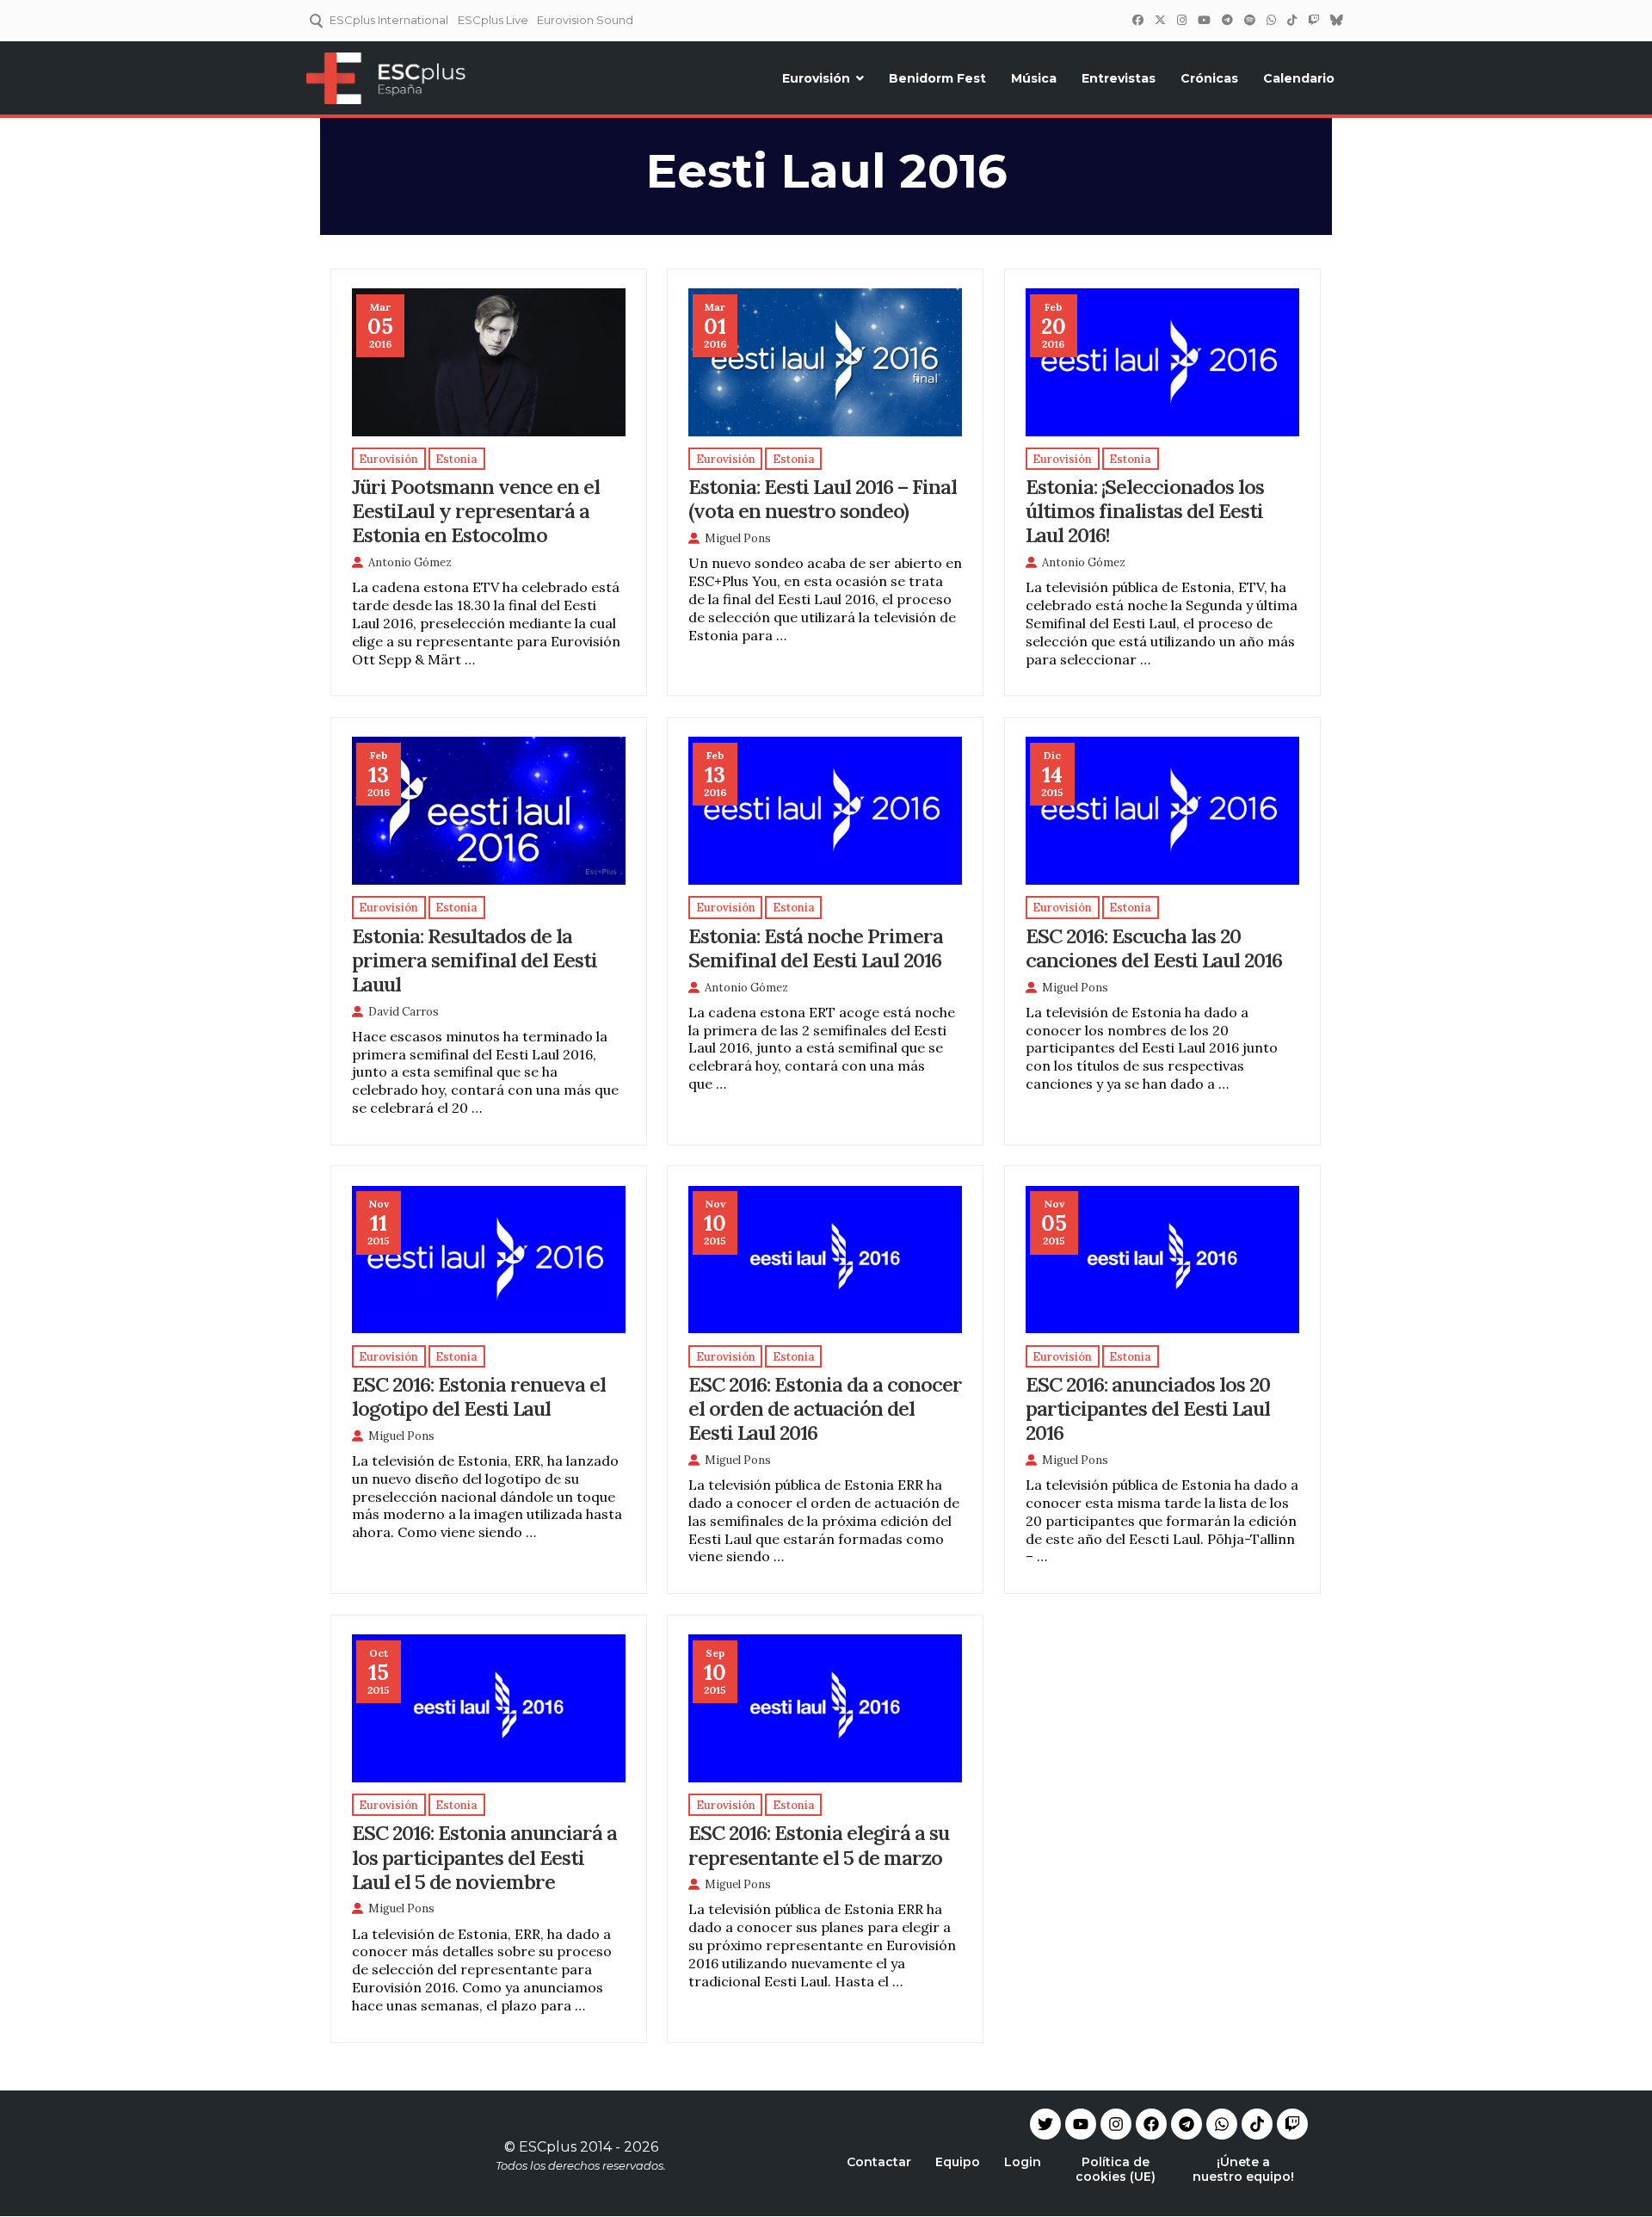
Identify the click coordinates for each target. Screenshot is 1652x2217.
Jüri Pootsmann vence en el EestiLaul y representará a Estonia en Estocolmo (476, 510)
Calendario (1299, 78)
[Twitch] (1313, 20)
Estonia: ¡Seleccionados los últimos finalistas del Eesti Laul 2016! (1145, 510)
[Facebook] (1137, 20)
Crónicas (1209, 78)
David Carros (404, 1012)
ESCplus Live (493, 20)
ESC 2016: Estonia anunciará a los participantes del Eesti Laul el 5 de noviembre (484, 1856)
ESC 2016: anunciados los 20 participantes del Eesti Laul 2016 (1148, 1408)
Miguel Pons (738, 538)
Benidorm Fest (937, 78)
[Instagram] (1181, 20)
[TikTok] (1291, 20)
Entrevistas (1119, 78)
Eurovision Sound (585, 20)
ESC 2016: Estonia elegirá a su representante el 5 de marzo (819, 1844)
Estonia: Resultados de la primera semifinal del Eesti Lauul (475, 960)
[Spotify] (1249, 20)
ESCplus (548, 2147)
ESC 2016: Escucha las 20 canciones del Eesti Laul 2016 (1154, 948)
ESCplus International (389, 20)
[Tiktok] (1257, 2124)
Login (1023, 2162)
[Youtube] (1081, 2124)
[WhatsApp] (1271, 20)
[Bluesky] (1336, 20)
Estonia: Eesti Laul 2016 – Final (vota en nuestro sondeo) (823, 498)
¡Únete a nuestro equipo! (1243, 2169)
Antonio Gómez (410, 562)
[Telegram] (1187, 2124)
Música (1034, 78)
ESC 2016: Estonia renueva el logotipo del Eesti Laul (479, 1396)
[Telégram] (1227, 20)
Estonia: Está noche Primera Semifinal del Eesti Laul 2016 (816, 948)
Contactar (879, 2162)
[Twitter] (1160, 20)
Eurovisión (816, 78)
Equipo (958, 2162)
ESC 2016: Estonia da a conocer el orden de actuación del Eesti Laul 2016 (825, 1408)
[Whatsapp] (1222, 2124)
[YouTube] (1204, 20)
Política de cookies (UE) (1116, 2169)
